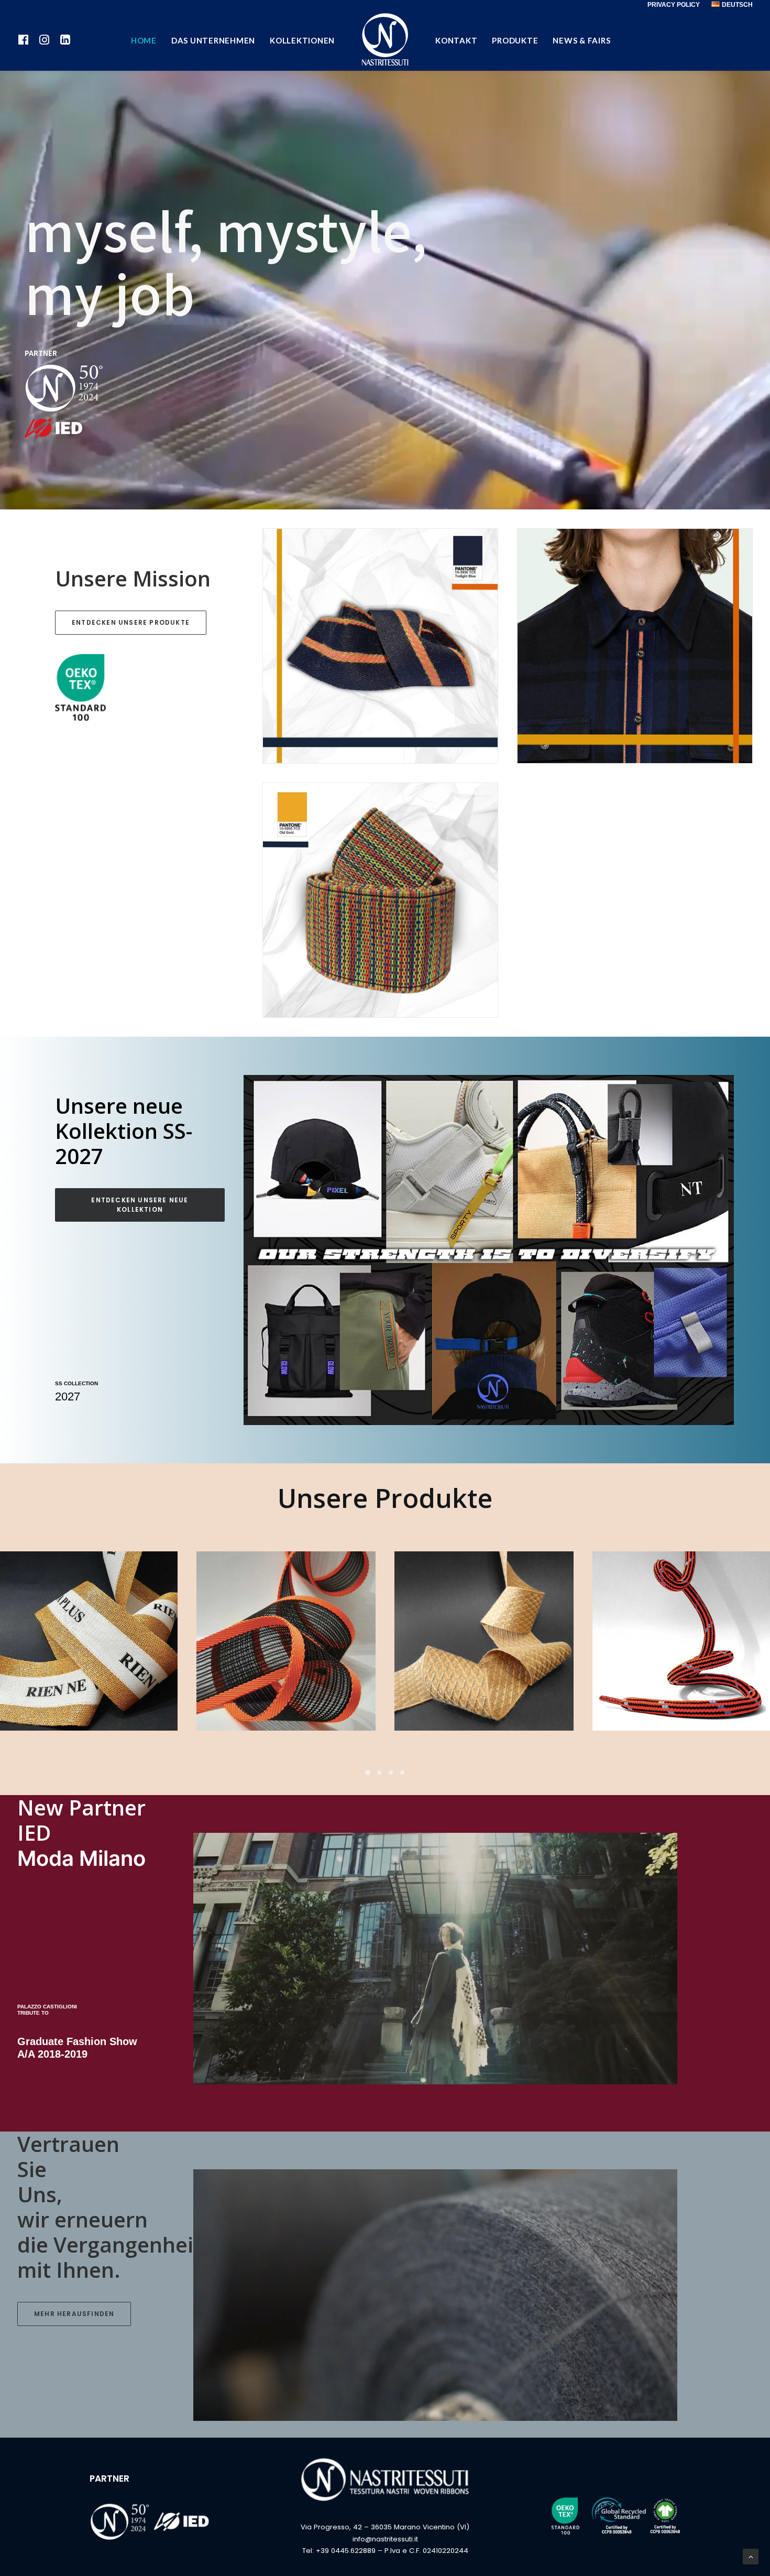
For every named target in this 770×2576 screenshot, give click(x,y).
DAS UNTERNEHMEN (213, 40)
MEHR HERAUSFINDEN (74, 2314)
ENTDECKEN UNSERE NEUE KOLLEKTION (141, 1205)
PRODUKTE (515, 40)
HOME (144, 40)
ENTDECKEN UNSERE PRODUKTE (131, 622)
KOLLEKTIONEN (302, 40)
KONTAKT (456, 40)
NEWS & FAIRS (581, 40)
